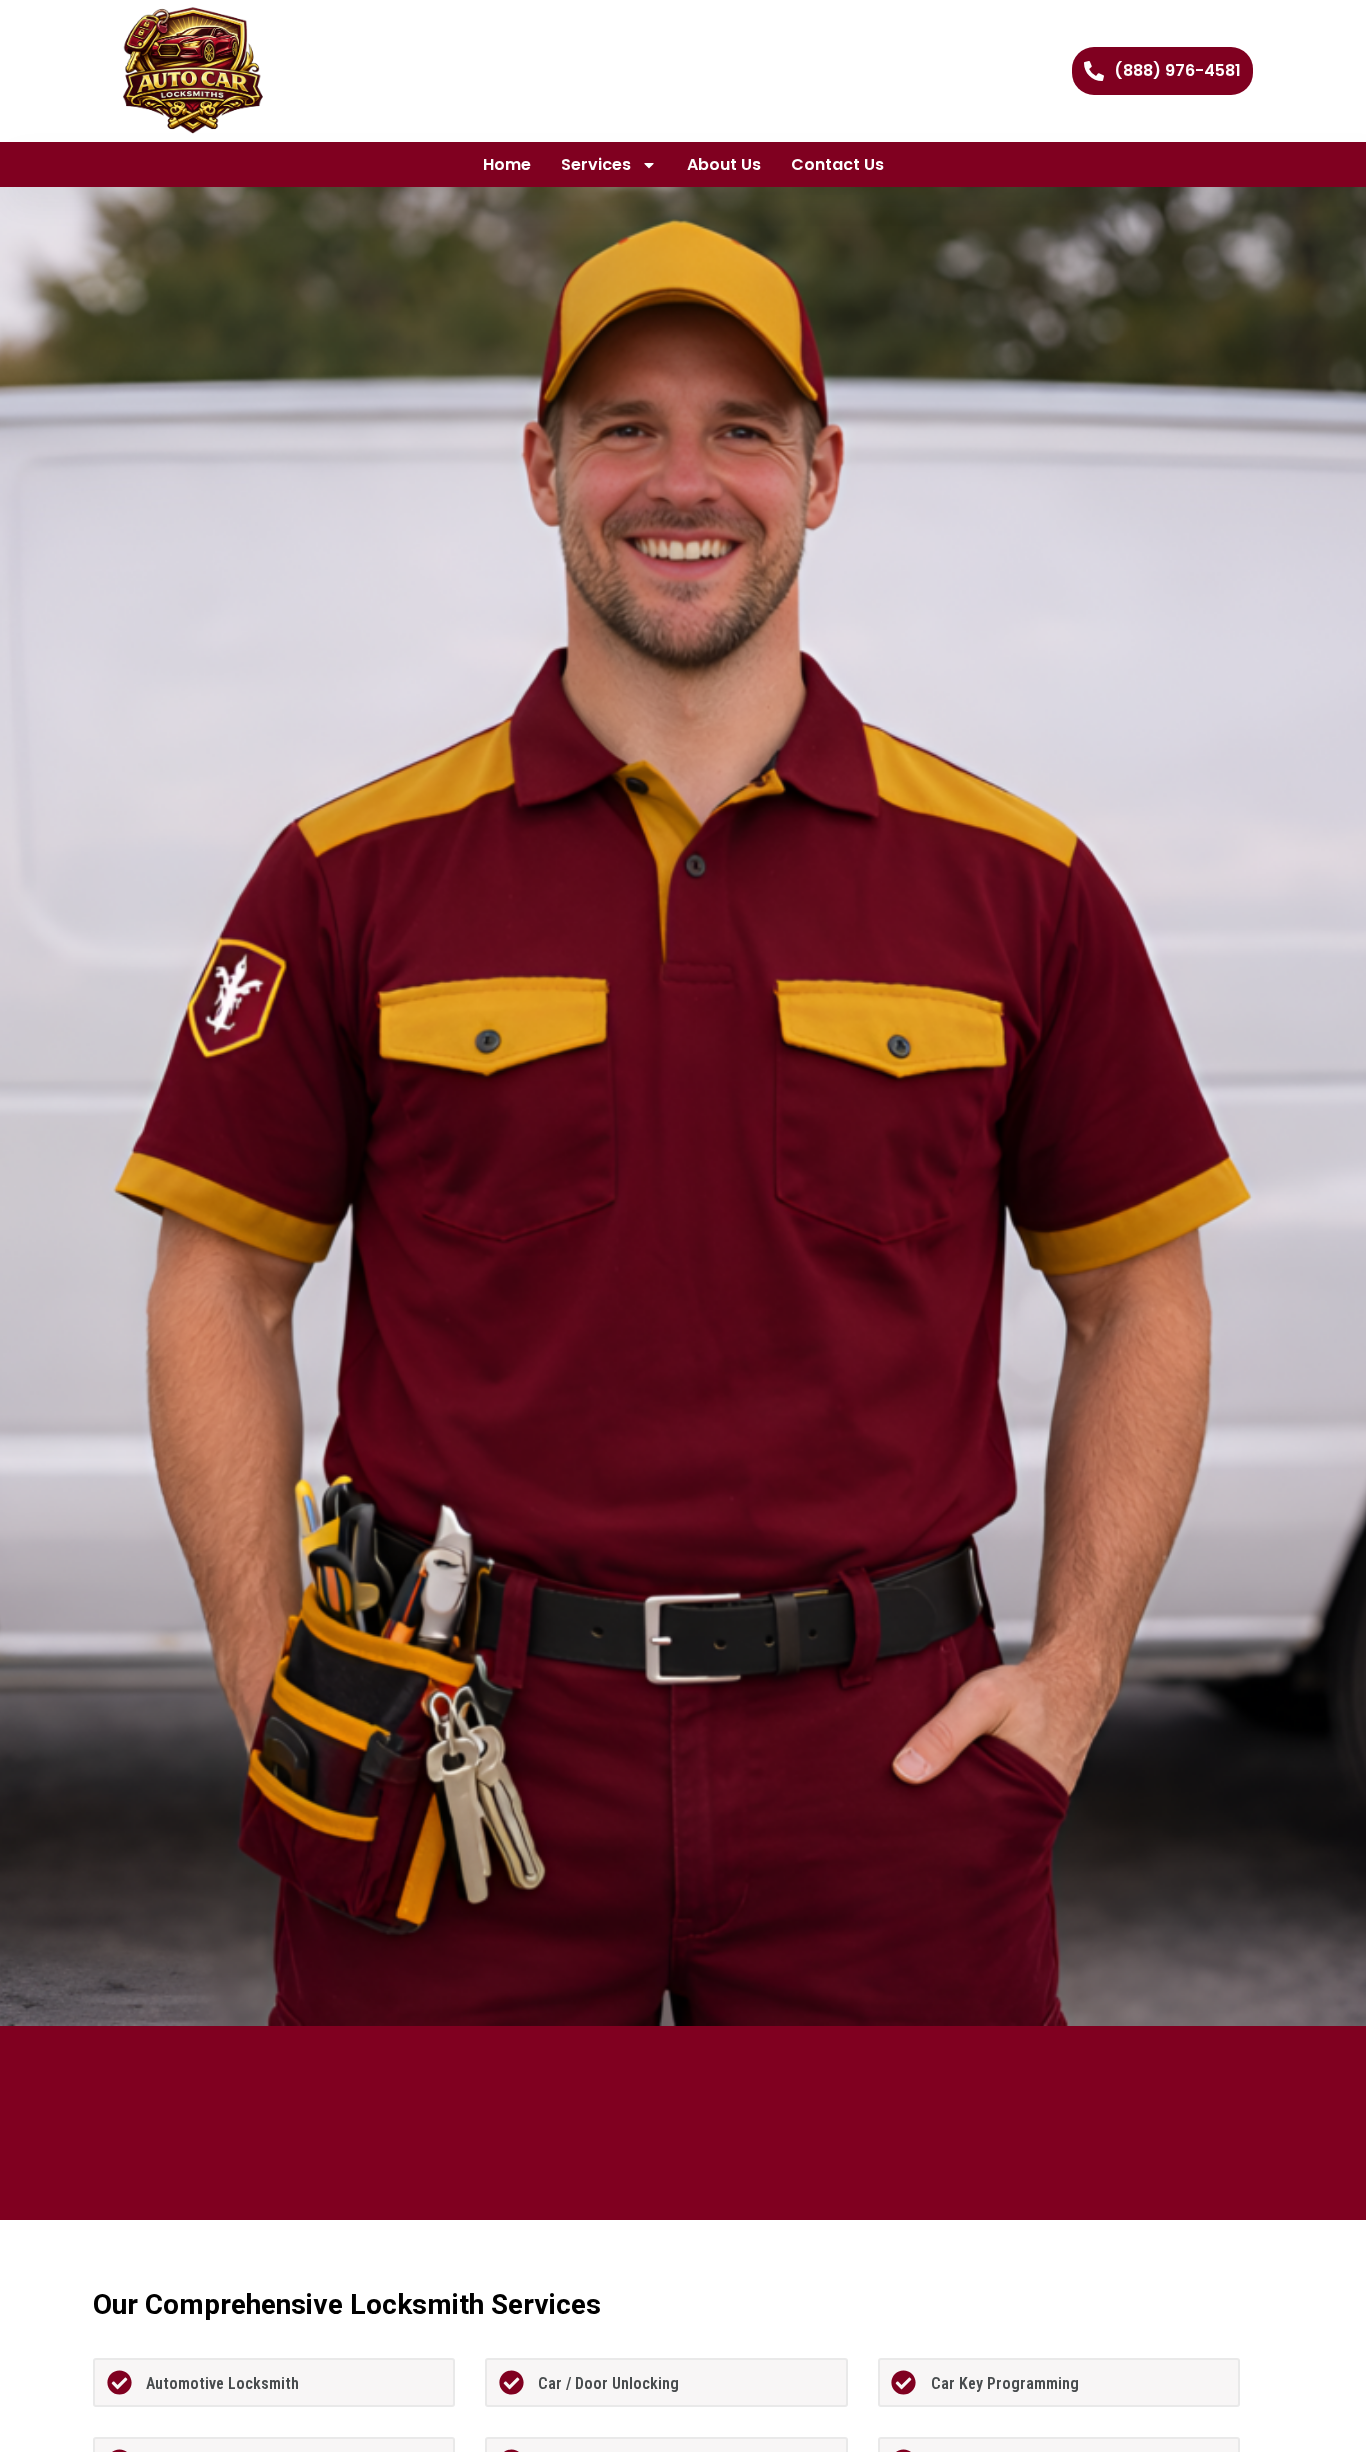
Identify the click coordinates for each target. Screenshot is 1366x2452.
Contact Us (837, 164)
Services (596, 164)
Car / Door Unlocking (608, 2383)
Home (507, 164)
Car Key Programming (1005, 2383)
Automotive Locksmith (222, 2383)
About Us (724, 164)
